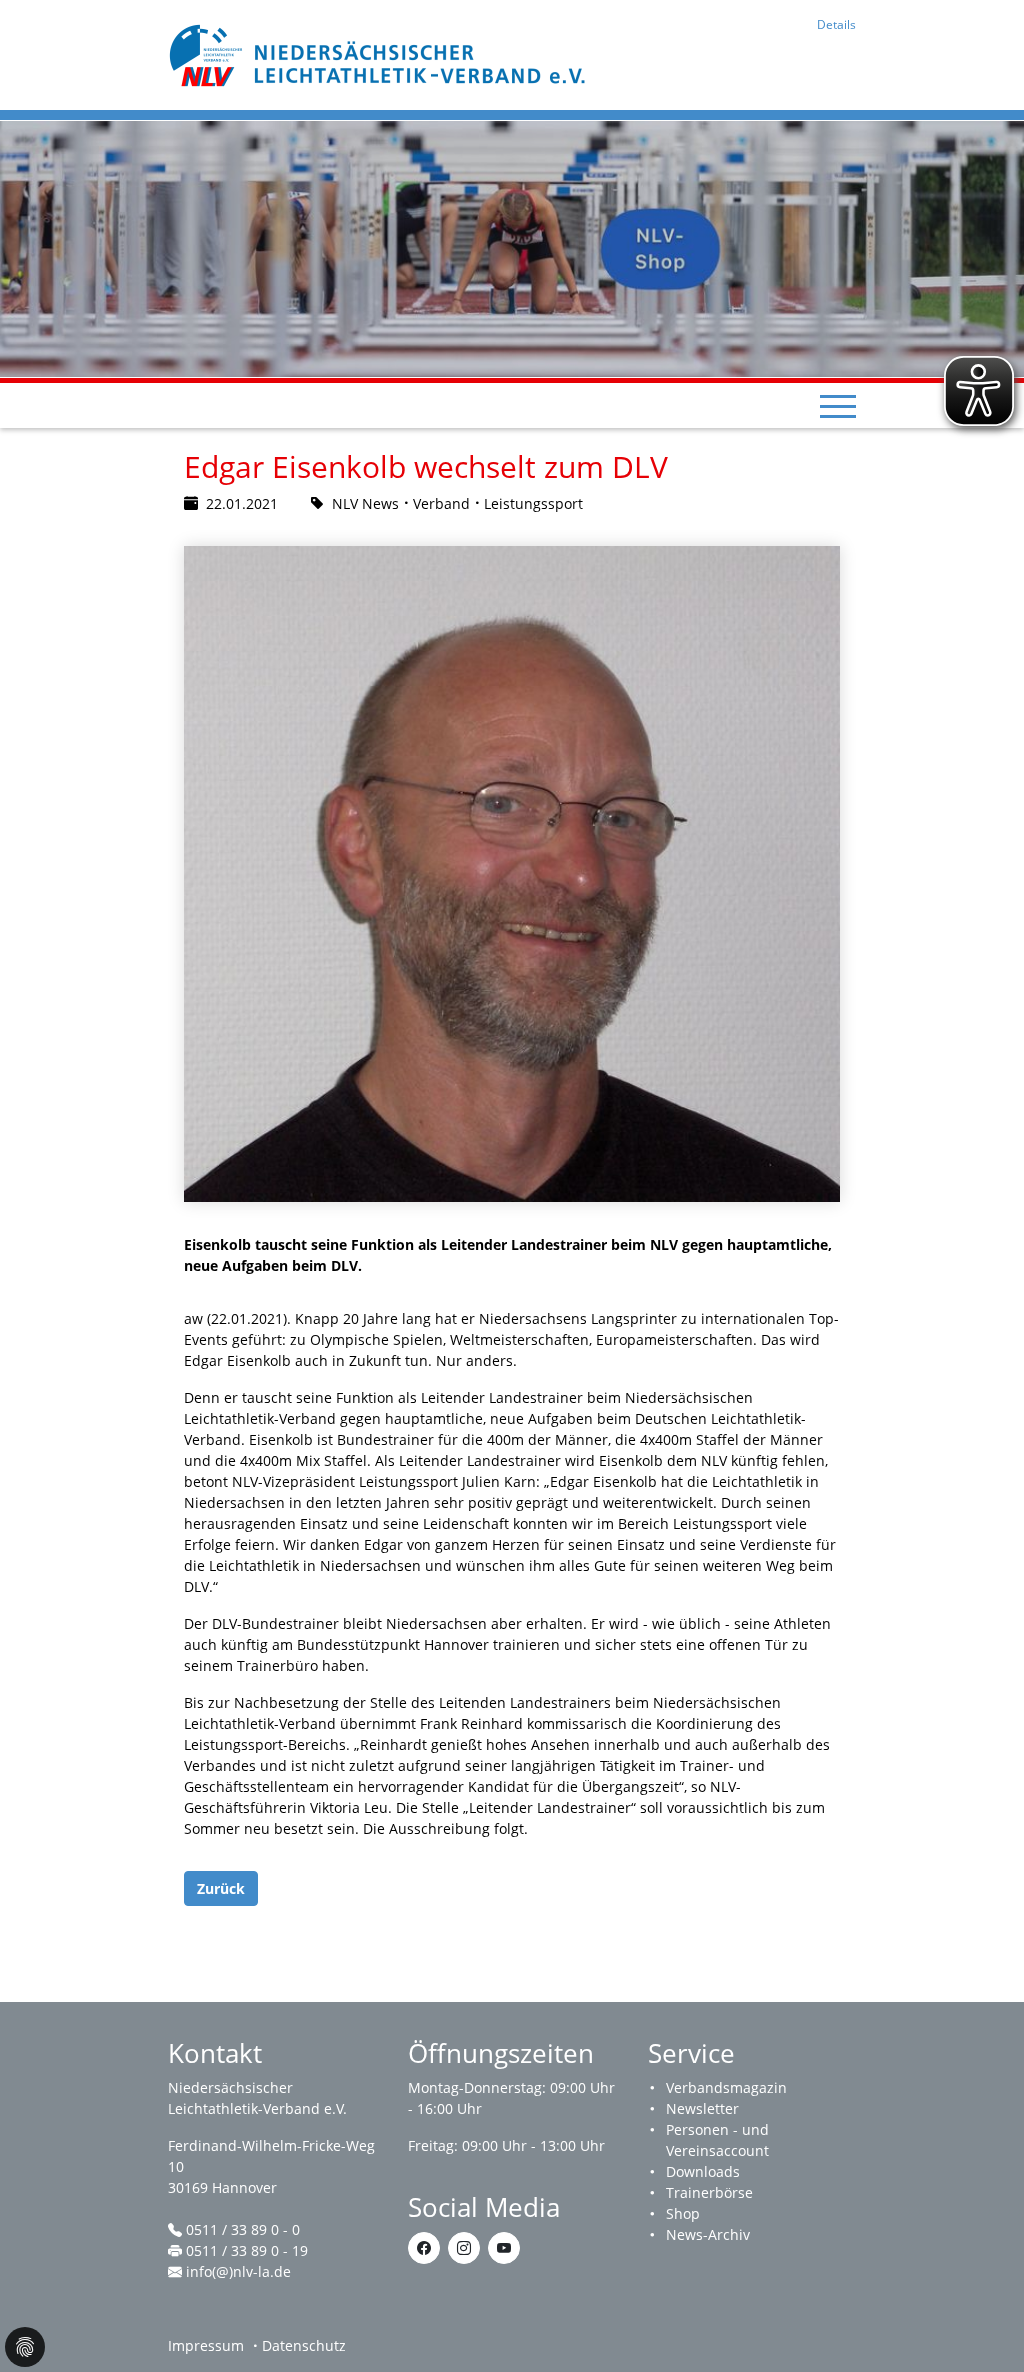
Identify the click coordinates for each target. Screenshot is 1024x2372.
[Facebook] (424, 2248)
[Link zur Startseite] (380, 53)
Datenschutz (304, 2345)
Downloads (703, 2171)
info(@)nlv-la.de (238, 2271)
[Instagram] (464, 2248)
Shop (683, 2213)
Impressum (206, 2345)
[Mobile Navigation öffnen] (838, 406)
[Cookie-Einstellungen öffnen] (25, 2347)
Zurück (221, 1888)
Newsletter (702, 2108)
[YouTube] (504, 2248)
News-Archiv (708, 2234)
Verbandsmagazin (726, 2087)
